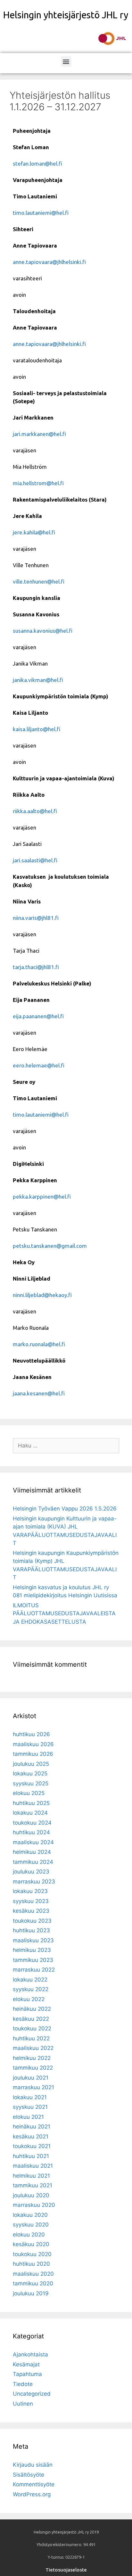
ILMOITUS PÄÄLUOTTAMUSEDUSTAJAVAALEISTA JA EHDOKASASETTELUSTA (64, 1614)
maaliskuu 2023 (33, 1940)
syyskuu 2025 (31, 1783)
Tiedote (23, 2384)
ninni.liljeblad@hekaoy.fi (42, 1295)
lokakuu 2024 (30, 1813)
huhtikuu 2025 (31, 1803)
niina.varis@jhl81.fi (36, 918)
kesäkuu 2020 (31, 2244)
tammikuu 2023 (33, 1960)
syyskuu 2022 (31, 1989)
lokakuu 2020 (30, 2215)
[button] (66, 62)
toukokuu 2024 (32, 1823)
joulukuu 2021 (31, 2078)
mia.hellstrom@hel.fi (38, 483)
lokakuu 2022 (30, 1980)
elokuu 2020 (29, 2235)
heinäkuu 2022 (32, 2009)
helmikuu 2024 (32, 1852)
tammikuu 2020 (33, 2283)
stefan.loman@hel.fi (37, 163)
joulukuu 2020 (31, 2195)
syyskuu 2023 (31, 1901)
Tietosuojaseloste (66, 2570)
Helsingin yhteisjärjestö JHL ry (66, 15)
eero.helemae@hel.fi (39, 1065)
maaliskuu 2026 (33, 1744)
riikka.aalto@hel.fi (35, 811)
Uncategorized (32, 2394)
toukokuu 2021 (32, 2146)
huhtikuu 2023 (31, 1930)
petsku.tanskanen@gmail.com (50, 1246)
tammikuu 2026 (33, 1754)
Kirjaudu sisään (33, 2465)
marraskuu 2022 (34, 1970)
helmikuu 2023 (32, 1950)
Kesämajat (26, 2364)
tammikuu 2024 (33, 1862)
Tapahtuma (27, 2374)
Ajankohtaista (30, 2354)
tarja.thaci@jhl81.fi (36, 967)
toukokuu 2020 (32, 2254)
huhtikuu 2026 (31, 1734)
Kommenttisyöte (34, 2484)
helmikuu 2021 (31, 2176)
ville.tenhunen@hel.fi (39, 581)
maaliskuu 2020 (33, 2274)
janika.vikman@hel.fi (38, 680)
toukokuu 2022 (32, 2028)
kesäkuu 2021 (31, 2136)
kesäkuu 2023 (31, 1911)
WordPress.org (32, 2494)
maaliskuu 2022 (33, 2048)
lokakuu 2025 (30, 1773)
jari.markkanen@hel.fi (39, 434)
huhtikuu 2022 (31, 2038)
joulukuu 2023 (31, 1872)
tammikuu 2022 (33, 2068)
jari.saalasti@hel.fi (35, 860)
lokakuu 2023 (30, 1891)
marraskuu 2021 (33, 2087)
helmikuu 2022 (32, 2058)
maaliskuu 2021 (33, 2166)
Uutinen (23, 2404)
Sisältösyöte (29, 2475)
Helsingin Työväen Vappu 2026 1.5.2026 (65, 1509)
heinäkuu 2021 (32, 2127)
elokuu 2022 (29, 1999)
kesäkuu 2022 (31, 2019)
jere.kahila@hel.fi (34, 532)
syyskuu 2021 (30, 2107)
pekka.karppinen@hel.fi (42, 1197)
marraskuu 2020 (34, 2205)
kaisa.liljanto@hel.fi (37, 729)
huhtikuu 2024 (31, 1832)
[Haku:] (66, 1446)
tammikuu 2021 (33, 2185)
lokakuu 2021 (30, 2097)
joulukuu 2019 (31, 2293)
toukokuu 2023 (32, 1921)
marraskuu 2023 (34, 1882)
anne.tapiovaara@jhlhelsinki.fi (49, 262)
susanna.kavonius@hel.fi (43, 631)
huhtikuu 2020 (31, 2264)
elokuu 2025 (29, 1793)
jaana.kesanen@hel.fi (39, 1393)
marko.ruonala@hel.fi (39, 1344)
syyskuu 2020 (31, 2225)
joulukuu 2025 (31, 1764)
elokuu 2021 (28, 2117)
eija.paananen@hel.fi (38, 1016)
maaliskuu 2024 (33, 1842)
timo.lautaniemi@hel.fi (41, 213)
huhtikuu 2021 (31, 2156)
